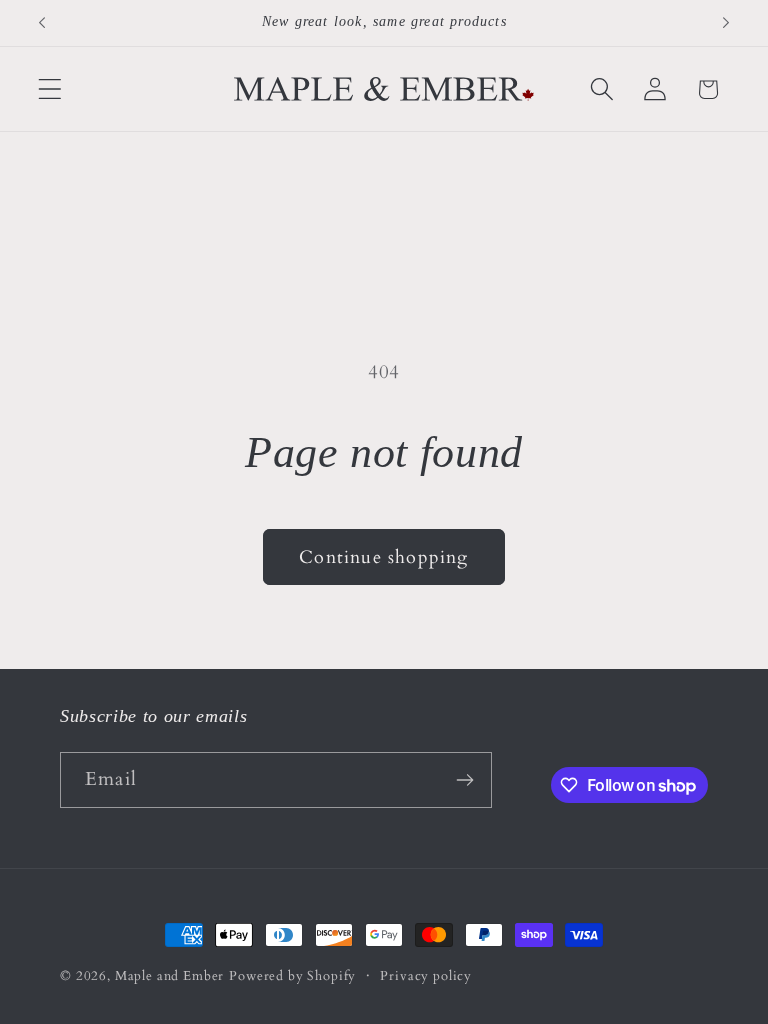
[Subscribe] (464, 780)
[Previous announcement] (42, 23)
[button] (50, 89)
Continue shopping (383, 557)
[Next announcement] (726, 23)
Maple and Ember (170, 976)
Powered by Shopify (292, 976)
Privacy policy (426, 976)
